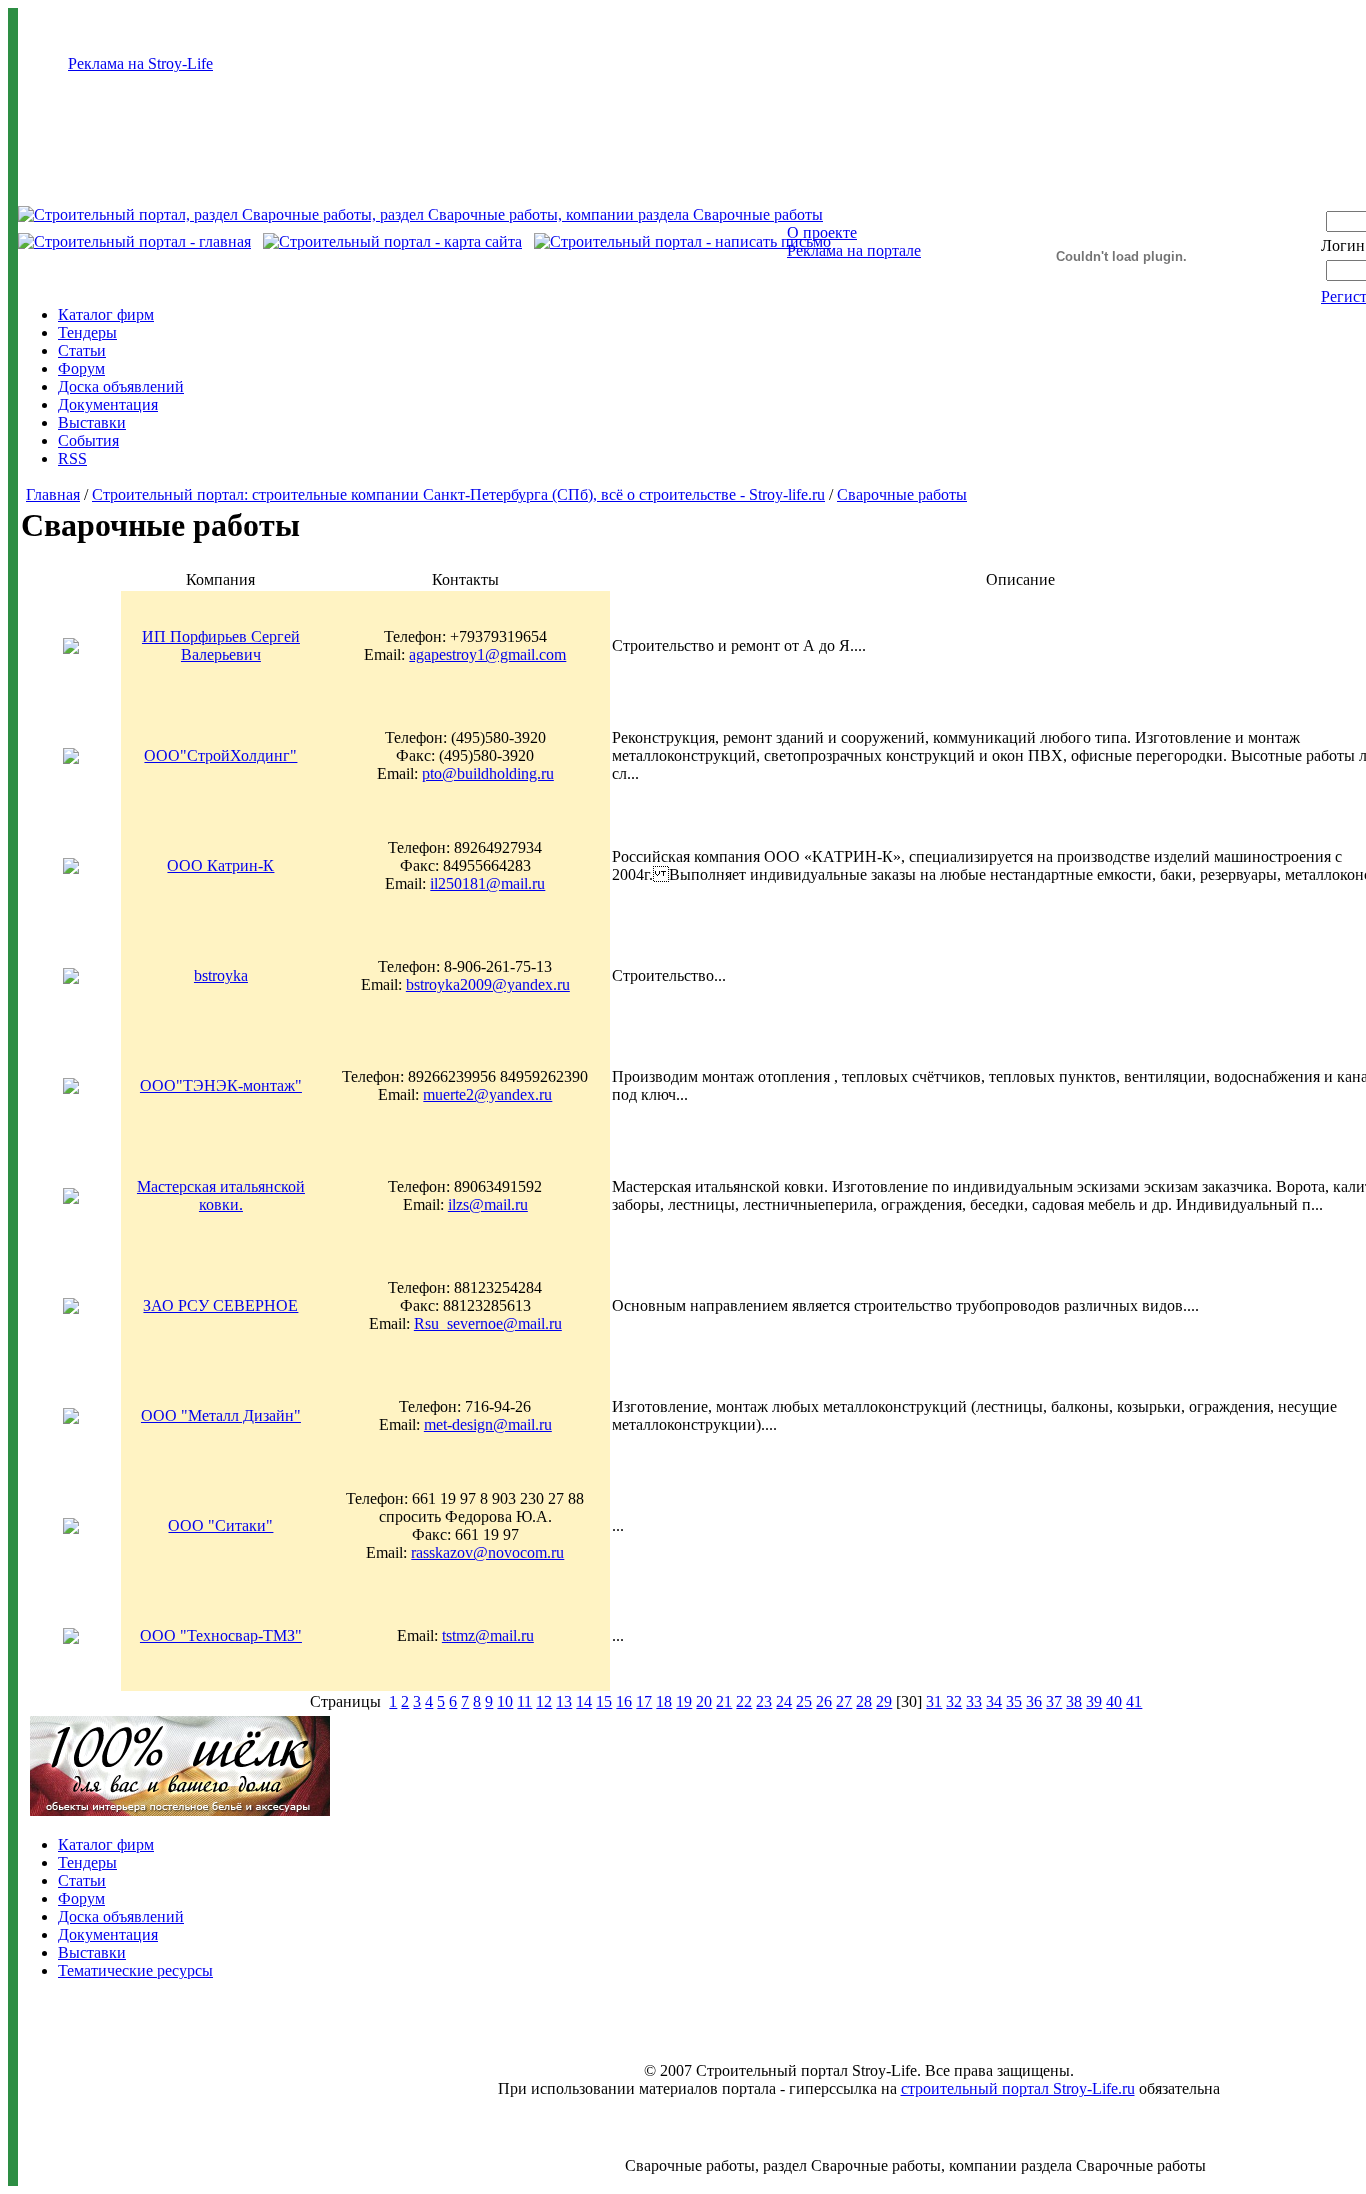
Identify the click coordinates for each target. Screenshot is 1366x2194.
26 (824, 1701)
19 (684, 1701)
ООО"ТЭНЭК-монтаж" (221, 1085)
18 (664, 1701)
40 (1114, 1701)
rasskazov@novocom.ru (487, 1552)
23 (764, 1701)
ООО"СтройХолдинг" (220, 755)
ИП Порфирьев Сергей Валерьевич (221, 645)
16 (624, 1701)
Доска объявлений (121, 386)
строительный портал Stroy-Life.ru (1018, 2088)
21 (724, 1701)
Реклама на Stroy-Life (140, 63)
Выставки (92, 422)
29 (884, 1701)
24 (784, 1701)
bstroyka (221, 975)
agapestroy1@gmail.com (487, 654)
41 (1134, 1701)
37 (1054, 1701)
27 (844, 1701)
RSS (72, 458)
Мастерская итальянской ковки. (221, 1195)
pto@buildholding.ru (488, 773)
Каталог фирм (106, 314)
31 (934, 1701)
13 (564, 1701)
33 (974, 1701)
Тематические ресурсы (135, 1970)
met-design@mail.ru (488, 1424)
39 (1094, 1701)
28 (864, 1701)
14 (584, 1701)
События (88, 440)
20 (704, 1701)
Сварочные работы (902, 494)
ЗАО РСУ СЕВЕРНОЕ (220, 1305)
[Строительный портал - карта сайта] (392, 241)
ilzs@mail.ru (488, 1204)
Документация (108, 404)
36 (1034, 1701)
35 (1014, 1701)
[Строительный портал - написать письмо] (682, 241)
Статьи (82, 350)
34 (994, 1701)
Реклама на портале (854, 250)
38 (1074, 1701)
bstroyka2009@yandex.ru (488, 984)
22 (744, 1701)
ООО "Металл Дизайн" (221, 1415)
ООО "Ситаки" (220, 1525)
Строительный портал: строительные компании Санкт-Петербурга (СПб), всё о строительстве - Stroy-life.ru (458, 494)
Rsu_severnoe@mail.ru (488, 1323)
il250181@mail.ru (487, 883)
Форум (81, 368)
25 (804, 1701)
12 (544, 1701)
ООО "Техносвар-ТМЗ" (221, 1635)
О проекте (822, 232)
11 (524, 1701)
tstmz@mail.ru (488, 1635)
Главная (53, 494)
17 (644, 1701)
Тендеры (87, 332)
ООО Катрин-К (220, 865)
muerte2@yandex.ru (487, 1094)
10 (505, 1701)
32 (954, 1701)
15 (604, 1701)
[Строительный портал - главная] (134, 241)
